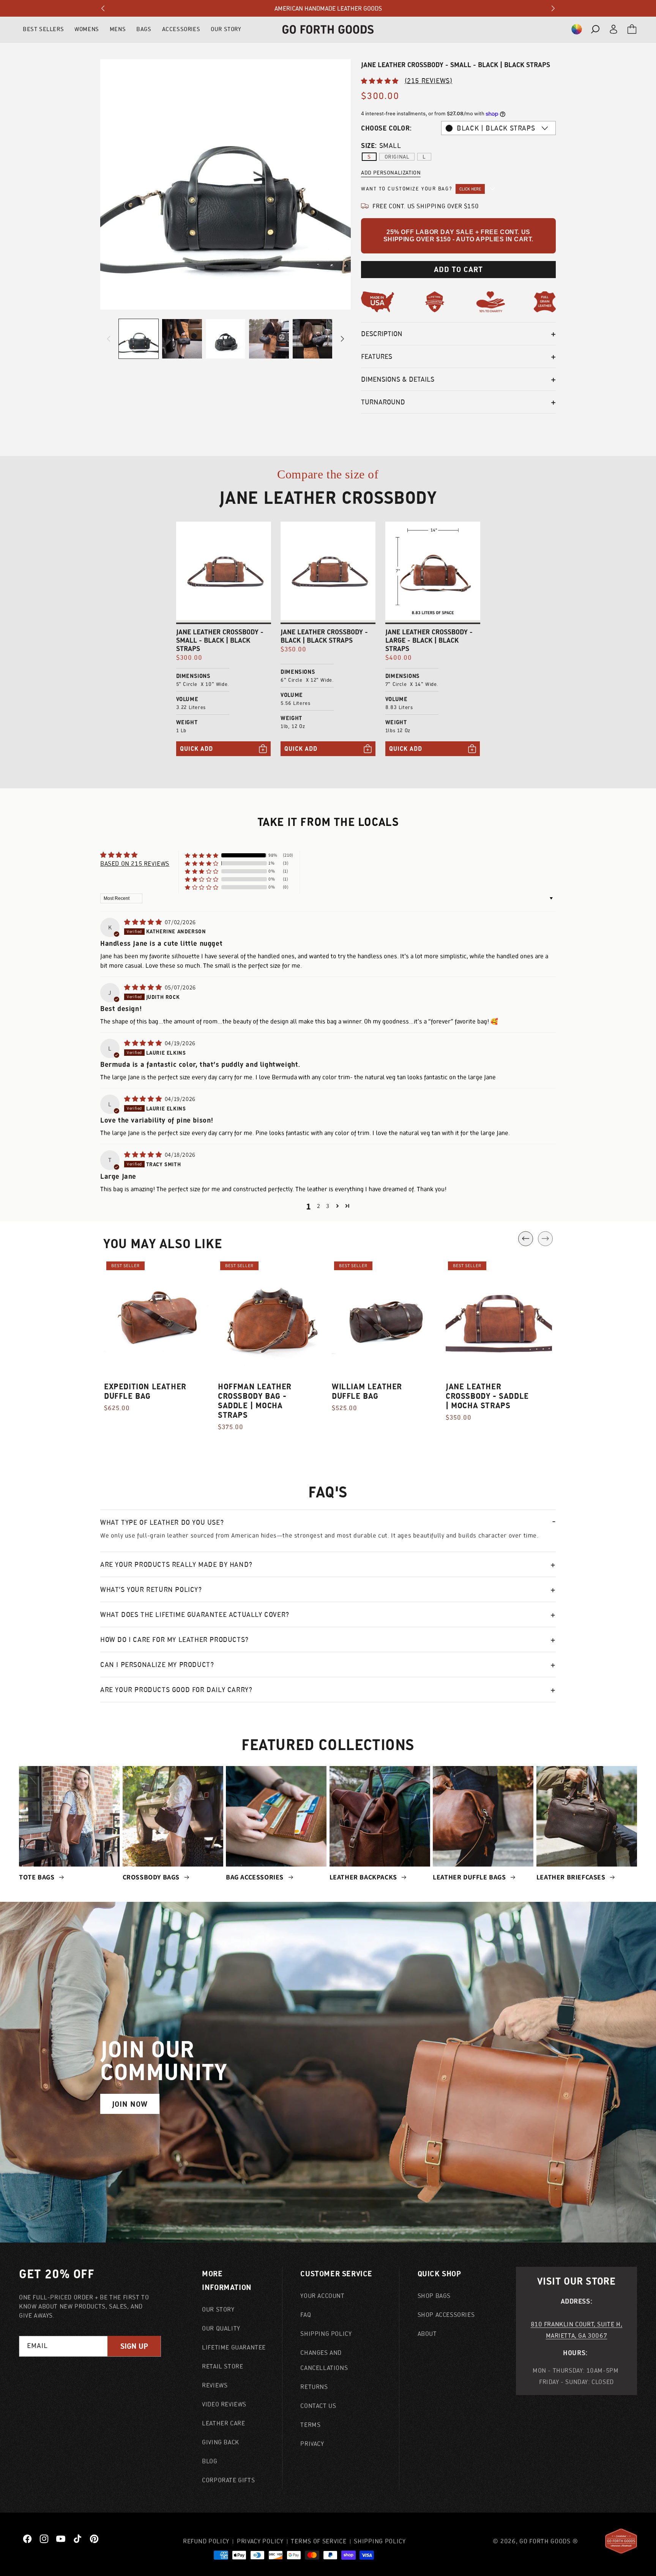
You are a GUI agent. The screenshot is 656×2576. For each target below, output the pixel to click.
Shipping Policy (326, 2334)
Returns (314, 2387)
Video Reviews (224, 2404)
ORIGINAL (397, 157)
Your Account (322, 2296)
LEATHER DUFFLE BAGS (470, 1877)
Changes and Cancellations (324, 2360)
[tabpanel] (157, 1340)
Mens (118, 29)
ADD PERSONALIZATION (391, 173)
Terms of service (319, 2541)
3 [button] (328, 1206)
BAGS (144, 29)
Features (377, 356)
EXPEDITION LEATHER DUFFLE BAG (145, 1391)
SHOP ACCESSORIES (446, 2315)
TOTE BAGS (38, 1877)
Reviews (215, 2385)
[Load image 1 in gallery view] (139, 339)
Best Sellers (43, 29)
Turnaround (383, 402)
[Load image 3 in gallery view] (225, 339)
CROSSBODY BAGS (152, 1877)
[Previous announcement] (103, 8)
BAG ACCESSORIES (256, 1877)
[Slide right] (342, 339)
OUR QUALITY (221, 2328)
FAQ (306, 2315)
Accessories (181, 29)
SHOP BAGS (434, 2296)
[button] (577, 29)
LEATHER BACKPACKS (364, 1877)
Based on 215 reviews (135, 863)
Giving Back (221, 2442)
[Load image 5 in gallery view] (312, 339)
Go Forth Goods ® (549, 2541)
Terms (310, 2425)
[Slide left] (109, 339)
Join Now (130, 2104)
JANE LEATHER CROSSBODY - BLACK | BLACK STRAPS (324, 636)
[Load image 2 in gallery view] (182, 339)
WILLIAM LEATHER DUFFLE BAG (367, 1391)
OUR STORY (226, 29)
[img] (144, 922)
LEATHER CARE (223, 2423)
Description (382, 334)
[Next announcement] (553, 8)
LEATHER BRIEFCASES (572, 1877)
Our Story (218, 2309)
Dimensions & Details (398, 379)
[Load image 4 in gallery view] (269, 339)
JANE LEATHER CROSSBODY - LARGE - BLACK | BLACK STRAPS (429, 640)
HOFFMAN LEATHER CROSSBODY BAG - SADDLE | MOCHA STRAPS (255, 1401)
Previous (526, 1238)
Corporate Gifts (228, 2480)
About (427, 2334)
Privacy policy (260, 2541)
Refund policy (206, 2541)
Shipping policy (380, 2541)
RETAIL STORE (222, 2366)
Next (545, 1238)
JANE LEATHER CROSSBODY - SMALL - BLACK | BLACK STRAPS (220, 640)
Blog (210, 2461)
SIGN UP (134, 2346)
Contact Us (318, 2406)
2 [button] (319, 1206)
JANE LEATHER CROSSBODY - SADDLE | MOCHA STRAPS (487, 1396)
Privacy (312, 2444)
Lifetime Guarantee (234, 2347)
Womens (87, 29)
